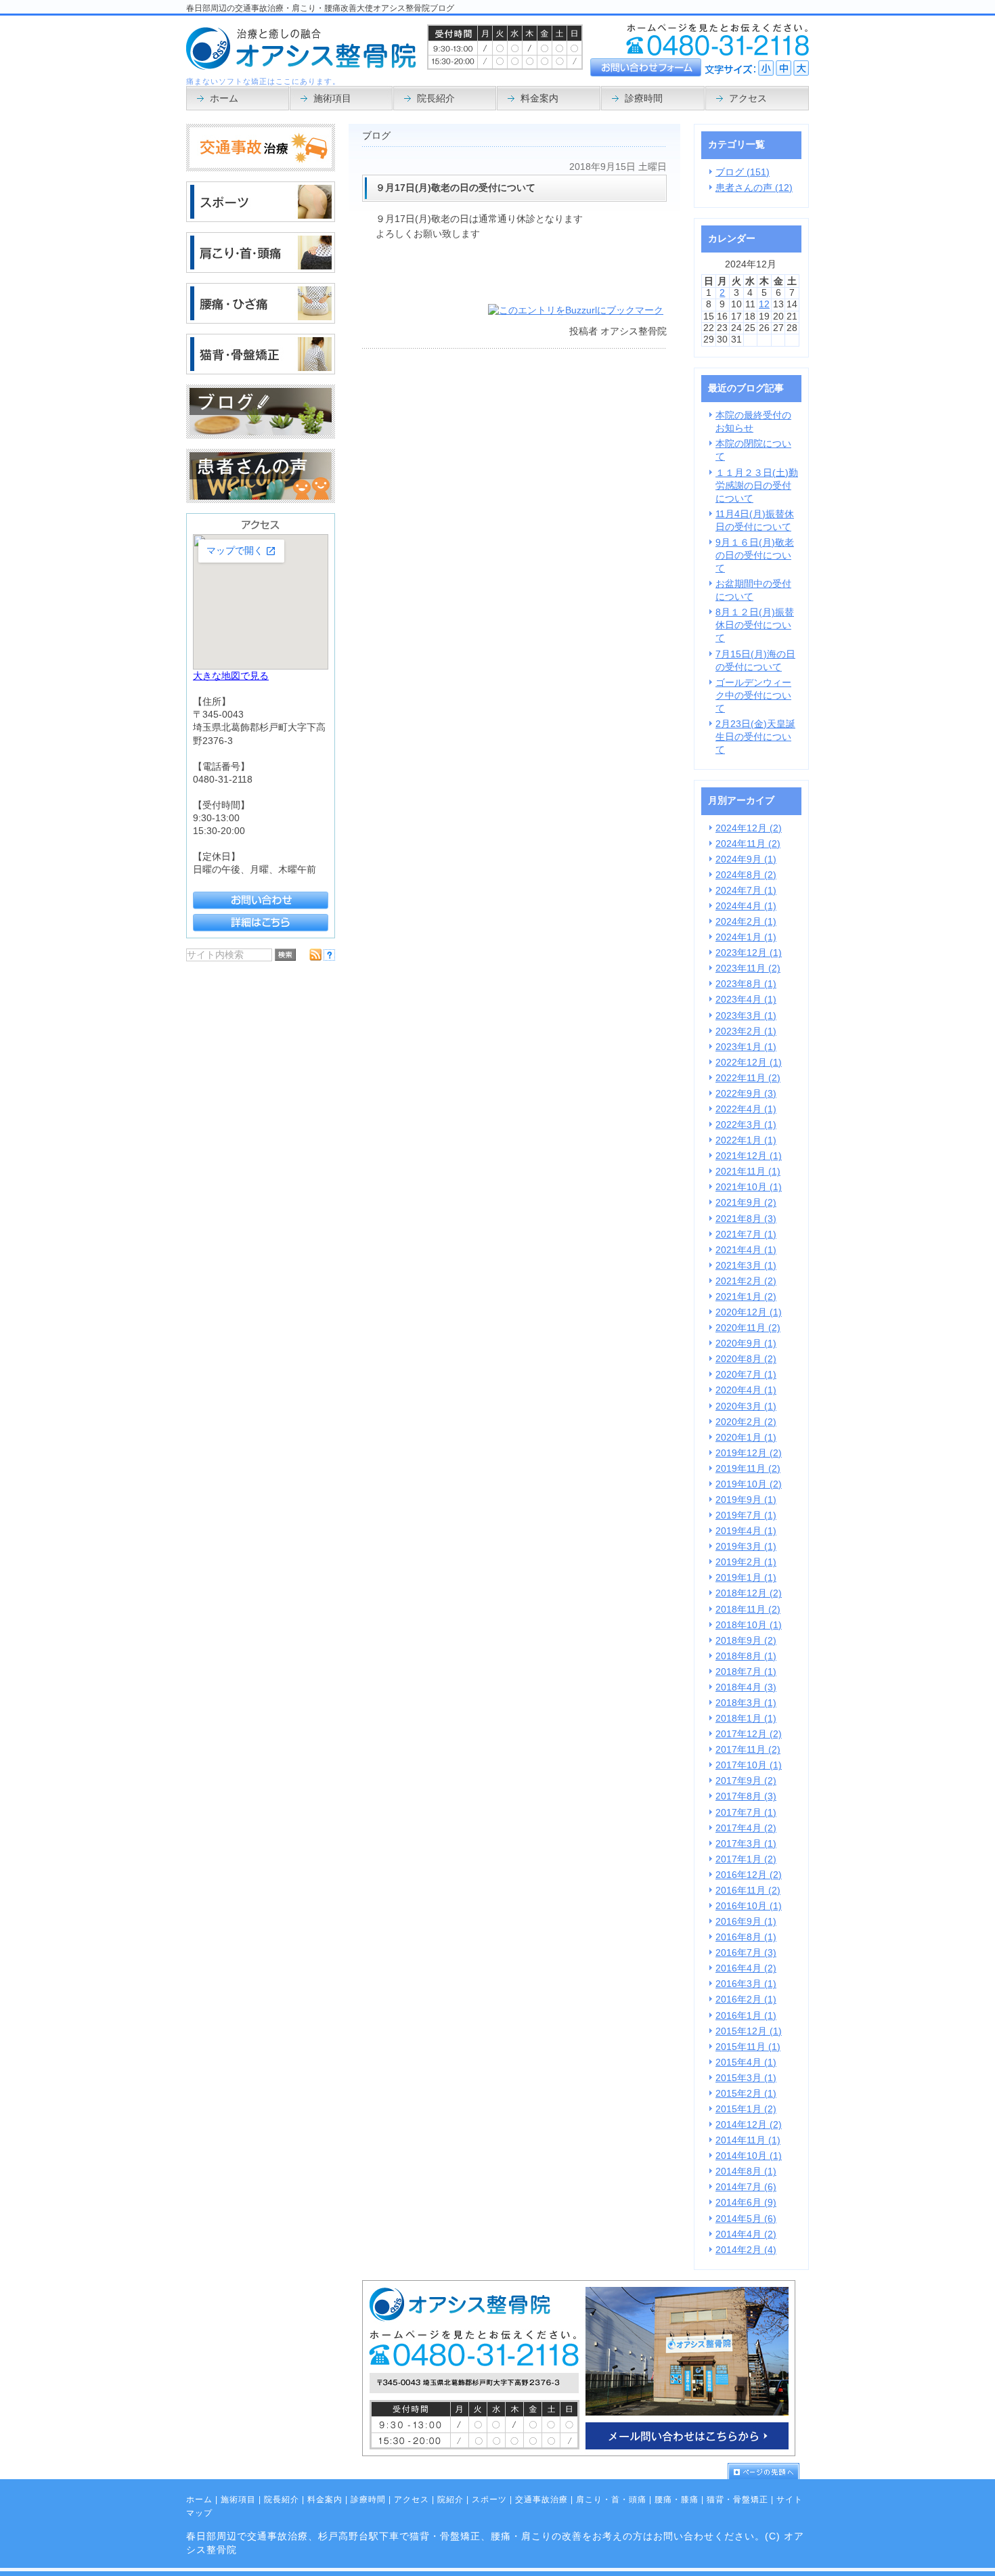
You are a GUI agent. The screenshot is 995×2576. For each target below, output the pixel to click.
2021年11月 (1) (748, 1172)
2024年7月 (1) (746, 891)
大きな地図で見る (231, 676)
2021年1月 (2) (746, 1297)
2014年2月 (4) (746, 2250)
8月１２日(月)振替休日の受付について (755, 625)
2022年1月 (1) (746, 1140)
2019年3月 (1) (746, 1547)
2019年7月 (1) (746, 1515)
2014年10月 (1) (749, 2156)
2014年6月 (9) (746, 2203)
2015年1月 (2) (746, 2109)
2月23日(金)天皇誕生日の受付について (755, 737)
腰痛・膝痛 (677, 2499)
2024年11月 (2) (748, 844)
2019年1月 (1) (746, 1578)
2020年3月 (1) (746, 1406)
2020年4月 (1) (746, 1390)
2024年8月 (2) (746, 875)
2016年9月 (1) (746, 1922)
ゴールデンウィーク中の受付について (753, 696)
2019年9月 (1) (746, 1500)
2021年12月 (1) (749, 1156)
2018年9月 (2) (746, 1641)
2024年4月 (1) (746, 906)
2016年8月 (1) (746, 1937)
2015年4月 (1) (746, 2062)
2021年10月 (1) (749, 1187)
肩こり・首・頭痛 (611, 2499)
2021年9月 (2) (746, 1203)
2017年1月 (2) (746, 1859)
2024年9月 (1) (746, 859)
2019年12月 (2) (749, 1453)
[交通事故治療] (261, 168)
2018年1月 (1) (746, 1719)
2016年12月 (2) (749, 1875)
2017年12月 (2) (749, 1734)
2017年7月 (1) (746, 1813)
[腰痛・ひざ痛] (261, 321)
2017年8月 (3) (746, 1796)
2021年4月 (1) (746, 1250)
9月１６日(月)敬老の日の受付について (755, 555)
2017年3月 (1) (746, 1844)
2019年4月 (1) (746, 1531)
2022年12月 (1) (749, 1063)
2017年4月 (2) (746, 1828)
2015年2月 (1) (746, 2094)
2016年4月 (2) (746, 1968)
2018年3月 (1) (746, 1703)
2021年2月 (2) (746, 1281)
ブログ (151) (743, 172)
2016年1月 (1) (746, 2016)
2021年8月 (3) (746, 1219)
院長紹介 (282, 2499)
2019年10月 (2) (749, 1484)
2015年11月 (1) (748, 2047)
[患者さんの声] (261, 500)
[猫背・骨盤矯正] (261, 371)
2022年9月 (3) (746, 1094)
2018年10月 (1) (749, 1625)
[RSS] (315, 958)
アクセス (412, 2499)
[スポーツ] (261, 219)
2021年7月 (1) (746, 1235)
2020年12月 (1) (749, 1312)
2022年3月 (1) (746, 1125)
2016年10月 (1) (749, 1906)
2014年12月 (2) (749, 2125)
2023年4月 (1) (746, 1000)
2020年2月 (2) (746, 1422)
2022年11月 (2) (748, 1078)
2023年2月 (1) (746, 1031)
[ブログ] (261, 436)
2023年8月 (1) (746, 984)
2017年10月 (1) (749, 1765)
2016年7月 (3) (746, 1953)
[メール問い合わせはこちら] (579, 2453)
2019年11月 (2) (748, 1469)
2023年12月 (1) (749, 953)
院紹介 (450, 2499)
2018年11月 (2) (748, 1610)
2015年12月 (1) (749, 2031)
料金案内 (325, 2499)
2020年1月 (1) (746, 1438)
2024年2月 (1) (746, 922)
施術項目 (238, 2499)
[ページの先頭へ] (768, 2471)
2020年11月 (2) (748, 1328)
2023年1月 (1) (746, 1047)
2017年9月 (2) (746, 1781)
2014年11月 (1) (748, 2140)
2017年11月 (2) (748, 1750)
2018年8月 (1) (746, 1656)
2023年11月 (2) (748, 968)
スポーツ (489, 2499)
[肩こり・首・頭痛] (261, 270)
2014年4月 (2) (746, 2234)
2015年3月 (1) (746, 2078)
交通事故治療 (541, 2499)
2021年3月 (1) (746, 1266)
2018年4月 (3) (746, 1687)
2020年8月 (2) (746, 1359)
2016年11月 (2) (748, 1891)
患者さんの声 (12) (754, 188)
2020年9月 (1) (746, 1344)
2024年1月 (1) (746, 937)
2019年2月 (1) (746, 1562)
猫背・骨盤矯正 (737, 2499)
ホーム (199, 2499)
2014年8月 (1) (746, 2171)
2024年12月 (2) (749, 828)
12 (764, 304)
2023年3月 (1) (746, 1016)
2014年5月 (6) (746, 2219)
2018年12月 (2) (749, 1593)
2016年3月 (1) (746, 1984)
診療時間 (368, 2499)
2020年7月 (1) (746, 1375)
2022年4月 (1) (746, 1109)
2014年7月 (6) (746, 2187)
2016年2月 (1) (746, 2000)
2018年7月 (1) (746, 1672)
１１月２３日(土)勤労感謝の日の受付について (757, 486)
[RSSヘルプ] (329, 958)
